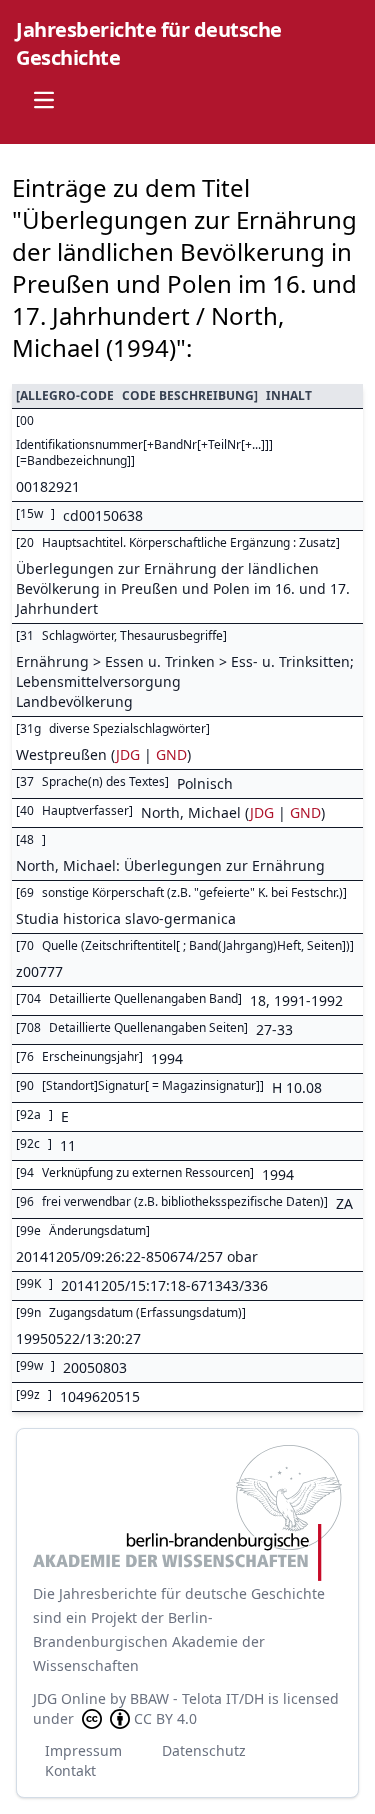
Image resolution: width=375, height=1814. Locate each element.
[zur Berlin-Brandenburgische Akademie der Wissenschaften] (187, 1513)
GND (171, 754)
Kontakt (70, 1770)
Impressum (83, 1750)
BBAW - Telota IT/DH (197, 1698)
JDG (128, 754)
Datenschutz (204, 1750)
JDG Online (69, 1698)
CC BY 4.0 (165, 1718)
